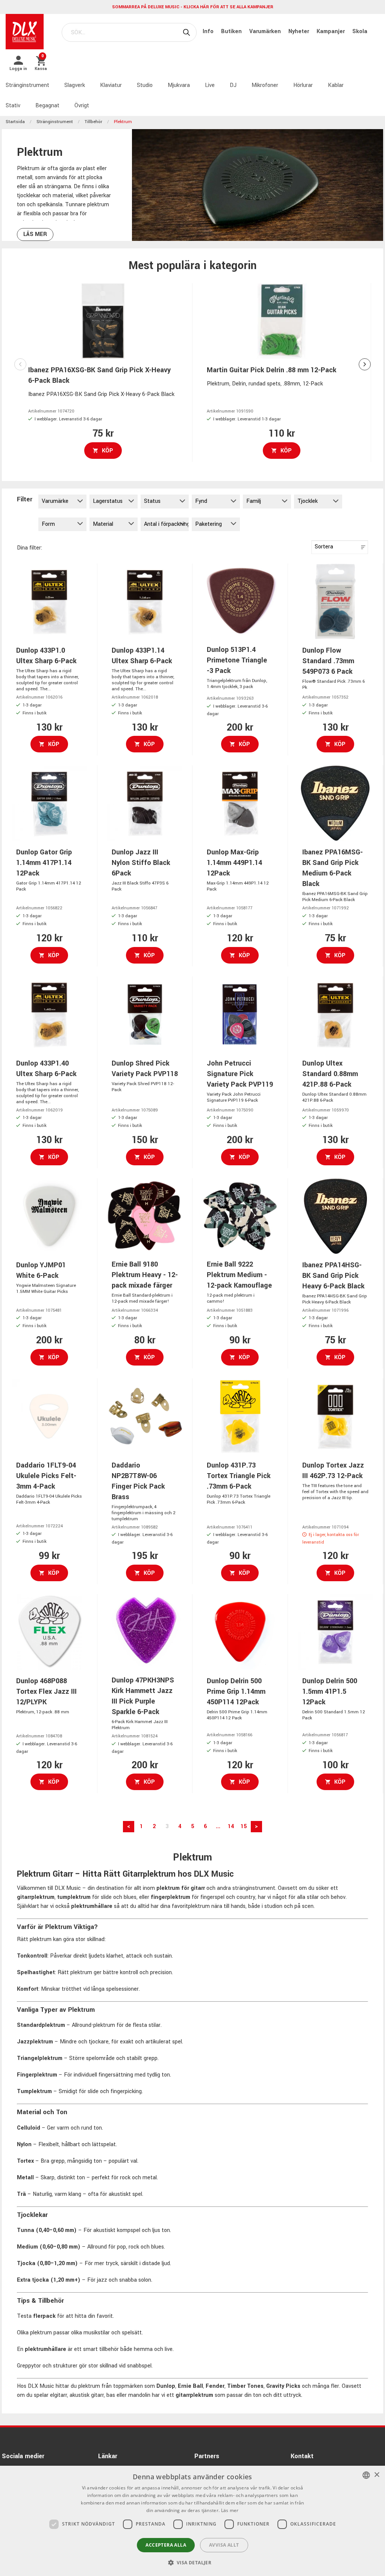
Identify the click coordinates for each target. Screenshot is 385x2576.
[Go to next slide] (365, 364)
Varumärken (266, 31)
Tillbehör (93, 122)
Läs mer (35, 234)
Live (210, 85)
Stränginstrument (27, 85)
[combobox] (366, 2475)
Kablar (336, 85)
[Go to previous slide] (20, 364)
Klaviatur (111, 85)
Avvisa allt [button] (224, 2545)
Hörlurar (303, 85)
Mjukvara (179, 85)
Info (209, 31)
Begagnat (47, 106)
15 (244, 1826)
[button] (193, 2562)
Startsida (15, 122)
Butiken (232, 31)
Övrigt (82, 106)
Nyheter (299, 31)
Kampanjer (331, 31)
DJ (233, 85)
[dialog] (192, 2521)
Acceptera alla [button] (166, 2545)
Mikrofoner (265, 85)
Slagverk (75, 85)
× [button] (377, 2475)
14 (231, 1826)
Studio (145, 85)
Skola (360, 31)
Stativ (13, 106)
